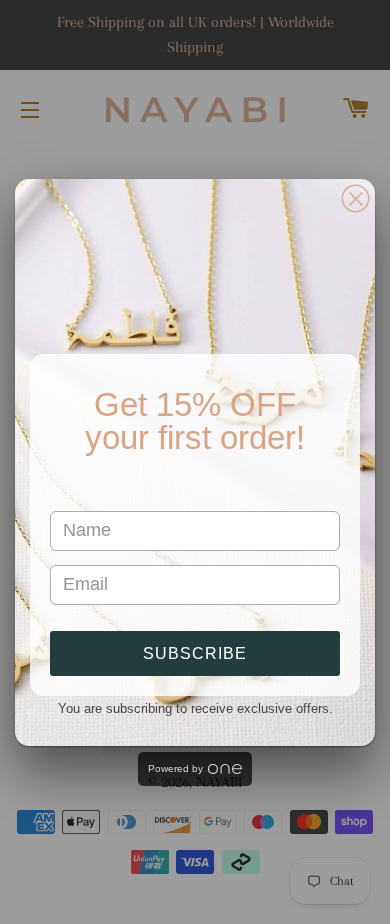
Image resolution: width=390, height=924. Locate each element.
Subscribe (195, 653)
